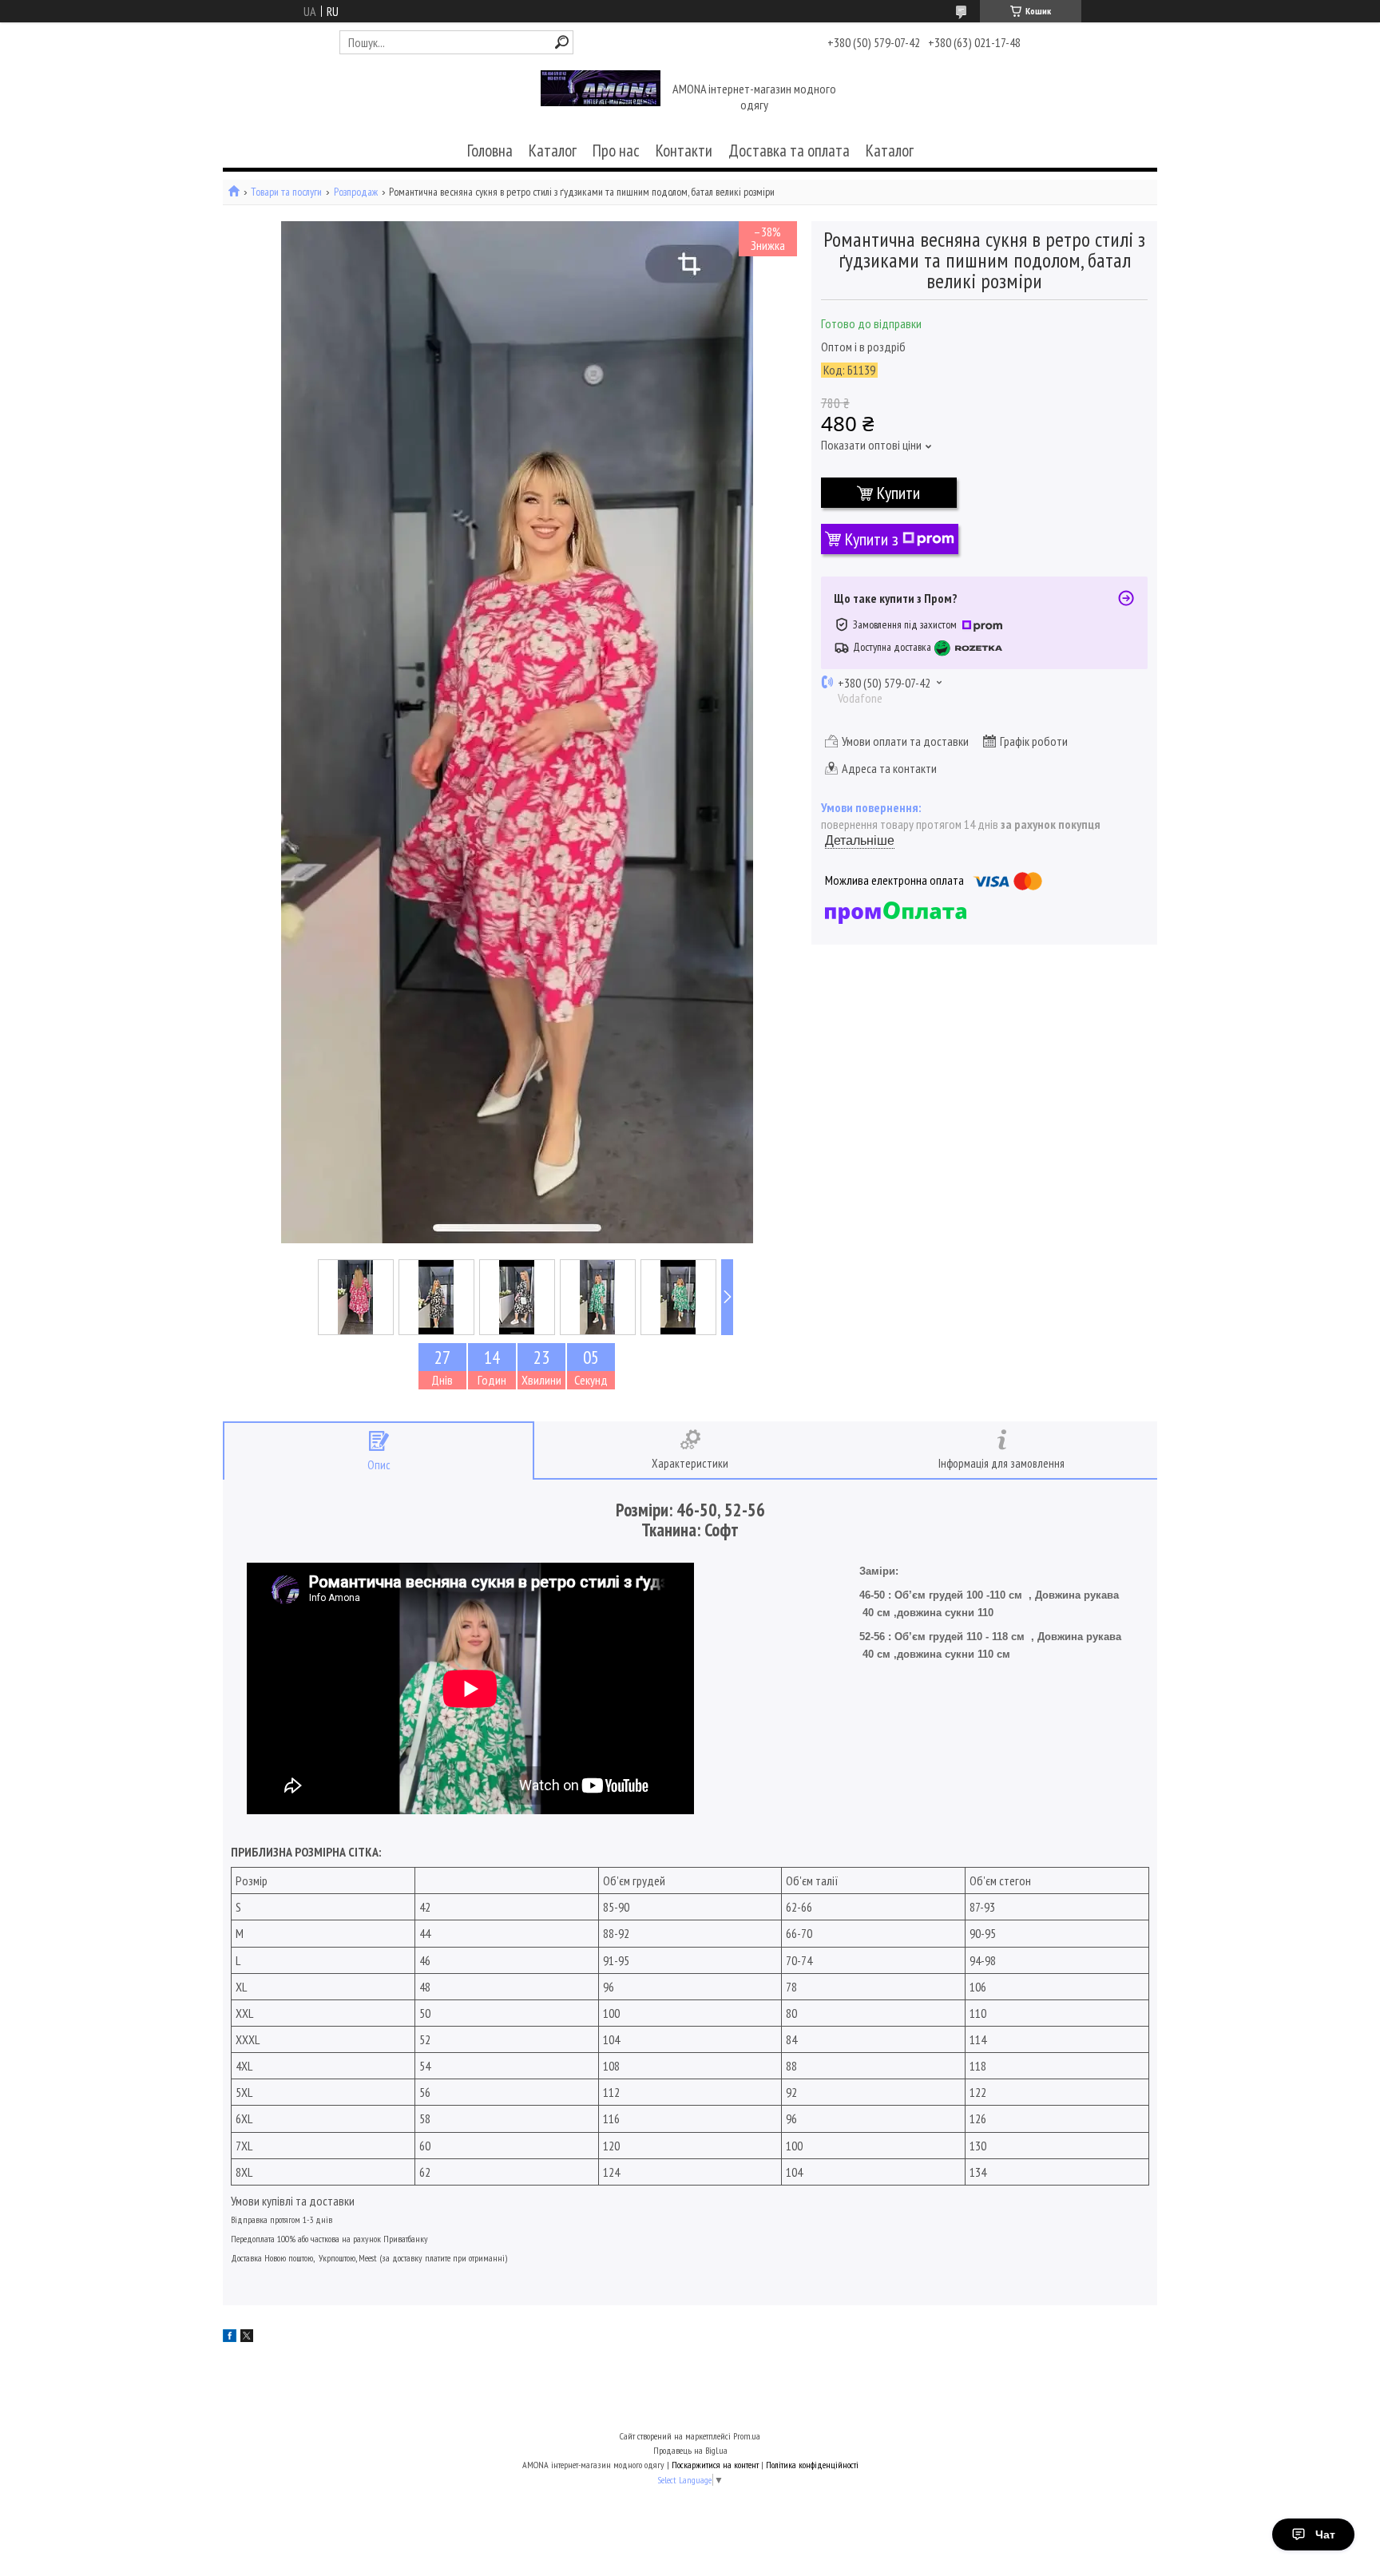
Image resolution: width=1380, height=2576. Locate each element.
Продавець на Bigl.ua (690, 2450)
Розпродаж (356, 192)
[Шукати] (562, 42)
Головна (490, 151)
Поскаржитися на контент (715, 2465)
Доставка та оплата (789, 151)
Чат (1325, 2534)
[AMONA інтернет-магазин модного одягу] (601, 98)
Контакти (684, 151)
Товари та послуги (286, 192)
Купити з (872, 539)
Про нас (616, 151)
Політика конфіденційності (812, 2465)
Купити (898, 493)
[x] (247, 2337)
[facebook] (230, 2337)
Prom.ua (747, 2436)
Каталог (553, 151)
